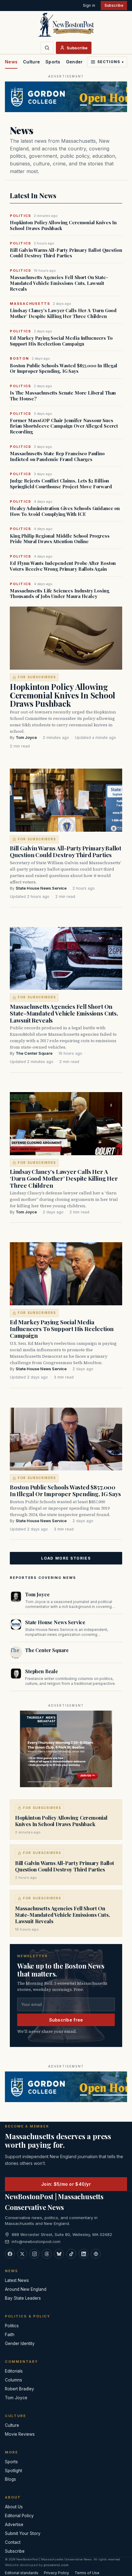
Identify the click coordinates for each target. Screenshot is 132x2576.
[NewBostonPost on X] (22, 2254)
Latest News (17, 2280)
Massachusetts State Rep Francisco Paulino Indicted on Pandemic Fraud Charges (57, 456)
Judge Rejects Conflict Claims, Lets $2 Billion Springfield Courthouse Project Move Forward (61, 484)
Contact (13, 2542)
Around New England (26, 2289)
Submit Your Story (23, 2533)
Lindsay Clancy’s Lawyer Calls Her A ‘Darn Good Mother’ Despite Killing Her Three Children (63, 313)
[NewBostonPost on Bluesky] (59, 2254)
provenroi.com (56, 2565)
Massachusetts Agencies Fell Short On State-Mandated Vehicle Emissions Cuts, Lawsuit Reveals (59, 283)
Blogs (10, 2479)
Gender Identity (83, 62)
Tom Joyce (26, 738)
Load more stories (66, 1558)
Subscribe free (66, 2020)
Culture (31, 62)
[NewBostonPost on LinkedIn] (83, 2254)
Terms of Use (87, 2573)
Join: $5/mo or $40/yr (66, 2184)
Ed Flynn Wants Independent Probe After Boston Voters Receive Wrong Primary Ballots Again (63, 566)
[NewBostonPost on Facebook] (10, 2254)
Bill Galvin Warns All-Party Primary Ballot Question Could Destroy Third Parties (66, 253)
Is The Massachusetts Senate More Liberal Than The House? (63, 396)
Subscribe (114, 5)
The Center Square (34, 1053)
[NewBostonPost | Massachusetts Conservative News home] (66, 25)
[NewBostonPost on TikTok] (71, 2254)
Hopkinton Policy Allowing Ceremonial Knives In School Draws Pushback (63, 225)
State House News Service (41, 888)
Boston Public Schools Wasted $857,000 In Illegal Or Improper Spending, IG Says (64, 369)
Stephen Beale (42, 1671)
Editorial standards (22, 2573)
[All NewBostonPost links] (96, 2254)
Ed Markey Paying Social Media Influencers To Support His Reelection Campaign (61, 341)
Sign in (89, 5)
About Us (14, 2507)
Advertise (14, 2525)
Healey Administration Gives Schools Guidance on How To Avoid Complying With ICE (65, 511)
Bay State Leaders (23, 2298)
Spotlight (14, 2471)
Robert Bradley (19, 2389)
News (11, 62)
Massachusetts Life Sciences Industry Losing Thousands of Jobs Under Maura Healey (60, 594)
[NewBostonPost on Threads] (47, 2254)
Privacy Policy (56, 2573)
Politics (12, 2326)
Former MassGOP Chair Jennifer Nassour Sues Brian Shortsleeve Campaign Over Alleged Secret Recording (64, 426)
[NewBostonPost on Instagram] (34, 2254)
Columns (14, 2380)
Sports (53, 62)
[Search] (47, 48)
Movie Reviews (20, 2434)
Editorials (14, 2371)
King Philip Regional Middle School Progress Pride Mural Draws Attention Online (60, 539)
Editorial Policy (19, 2516)
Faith (10, 2335)
